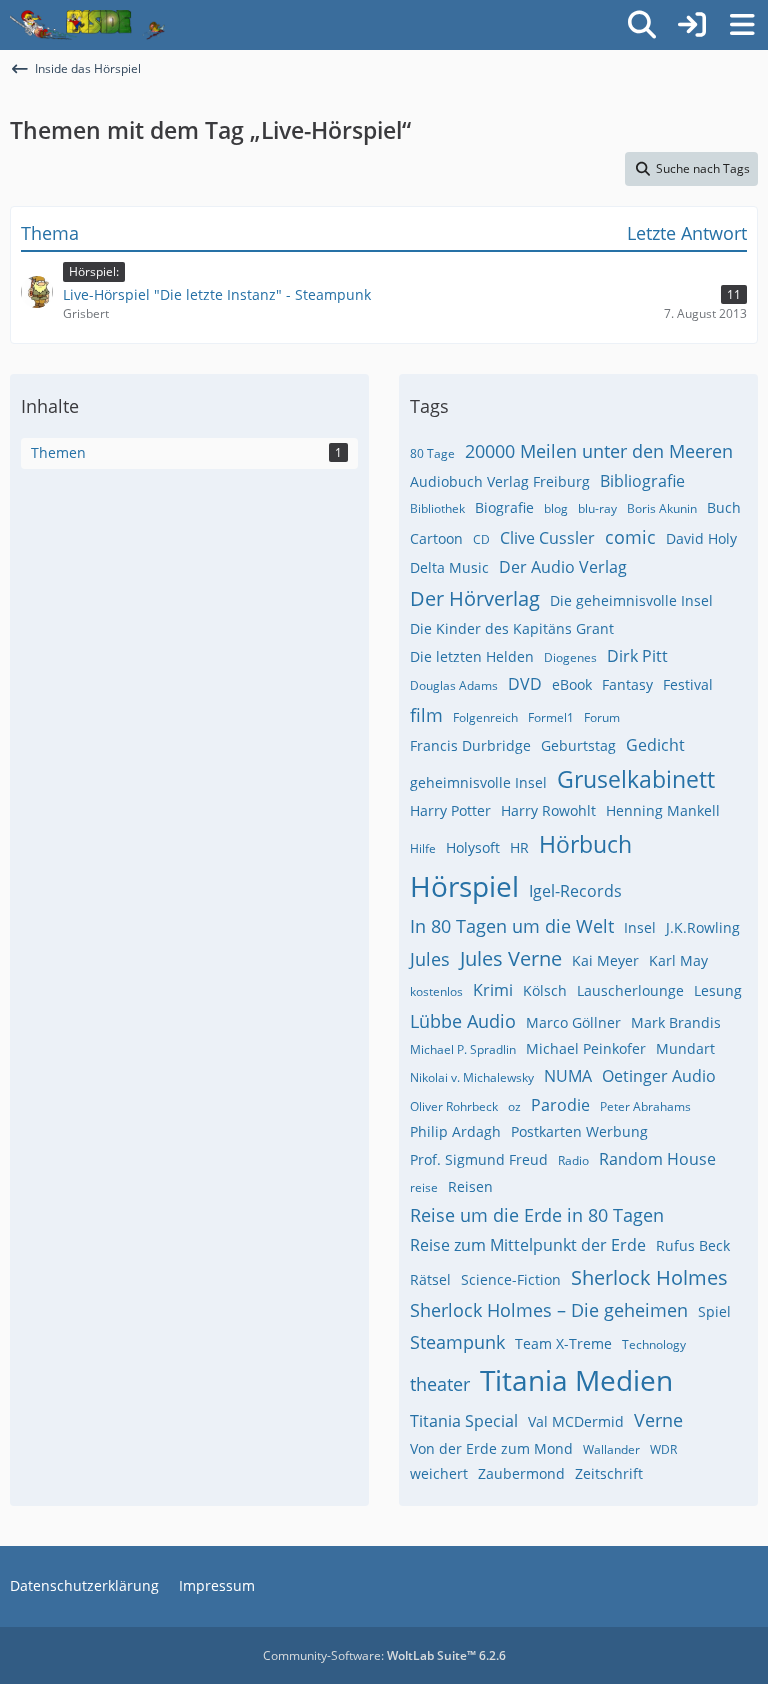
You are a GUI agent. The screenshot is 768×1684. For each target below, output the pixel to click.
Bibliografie (642, 481)
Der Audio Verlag (563, 567)
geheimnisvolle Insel (478, 782)
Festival (688, 684)
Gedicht (655, 745)
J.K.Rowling (703, 927)
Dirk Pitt (637, 656)
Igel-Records (575, 891)
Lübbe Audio (463, 1021)
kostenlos (436, 991)
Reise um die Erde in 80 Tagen (537, 1215)
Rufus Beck (693, 1245)
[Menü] (742, 25)
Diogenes (570, 657)
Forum (602, 717)
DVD (525, 684)
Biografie (504, 507)
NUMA (568, 1076)
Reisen (470, 1186)
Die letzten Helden (472, 656)
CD (481, 539)
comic (630, 537)
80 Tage (432, 453)
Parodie (560, 1105)
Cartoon (436, 538)
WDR (663, 1449)
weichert (439, 1473)
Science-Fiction (511, 1279)
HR (519, 847)
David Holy (701, 538)
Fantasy (627, 684)
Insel (640, 927)
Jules (430, 959)
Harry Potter (450, 810)
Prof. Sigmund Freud (479, 1159)
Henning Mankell (663, 810)
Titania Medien (576, 1380)
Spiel (714, 1311)
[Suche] (642, 25)
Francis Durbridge (470, 745)
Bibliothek (437, 508)
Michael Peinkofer (586, 1048)
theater (440, 1384)
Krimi (493, 990)
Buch (724, 507)
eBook (572, 684)
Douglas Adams (454, 685)
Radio (573, 1160)
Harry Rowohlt (548, 810)
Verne (658, 1420)
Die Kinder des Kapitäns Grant (512, 628)
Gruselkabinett (636, 779)
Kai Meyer (605, 960)
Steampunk (457, 1342)
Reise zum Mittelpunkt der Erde (528, 1245)
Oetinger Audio (659, 1076)
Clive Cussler (547, 538)
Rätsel (430, 1279)
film (426, 715)
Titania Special (464, 1421)
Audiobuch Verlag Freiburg (500, 481)
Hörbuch (585, 844)
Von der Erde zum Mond (491, 1448)
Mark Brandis (676, 1022)
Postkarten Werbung (579, 1131)
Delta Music (449, 567)
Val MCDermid (576, 1421)
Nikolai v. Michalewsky (472, 1077)
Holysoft (473, 847)
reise (424, 1187)
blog (556, 508)
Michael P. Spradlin (463, 1049)
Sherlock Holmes (649, 1277)
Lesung (718, 990)
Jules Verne (511, 958)
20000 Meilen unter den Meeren (599, 451)
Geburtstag (578, 745)
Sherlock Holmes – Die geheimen (549, 1310)
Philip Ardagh (455, 1131)
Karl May (678, 960)
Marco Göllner (573, 1022)
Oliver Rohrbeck (454, 1106)
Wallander (611, 1449)
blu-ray (597, 508)
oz (514, 1106)
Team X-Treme (563, 1343)
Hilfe (423, 848)
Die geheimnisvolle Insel (631, 600)
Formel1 (551, 717)
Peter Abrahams (645, 1106)
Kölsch (545, 990)
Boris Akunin (662, 508)
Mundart (685, 1048)
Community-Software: (384, 1655)
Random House (657, 1159)
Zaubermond (521, 1473)
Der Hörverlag (475, 598)
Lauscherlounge (630, 990)
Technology (654, 1344)
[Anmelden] (692, 25)
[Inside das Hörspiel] (87, 25)
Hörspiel (464, 886)
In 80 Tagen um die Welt (512, 926)
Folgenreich (485, 717)
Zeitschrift (609, 1473)
